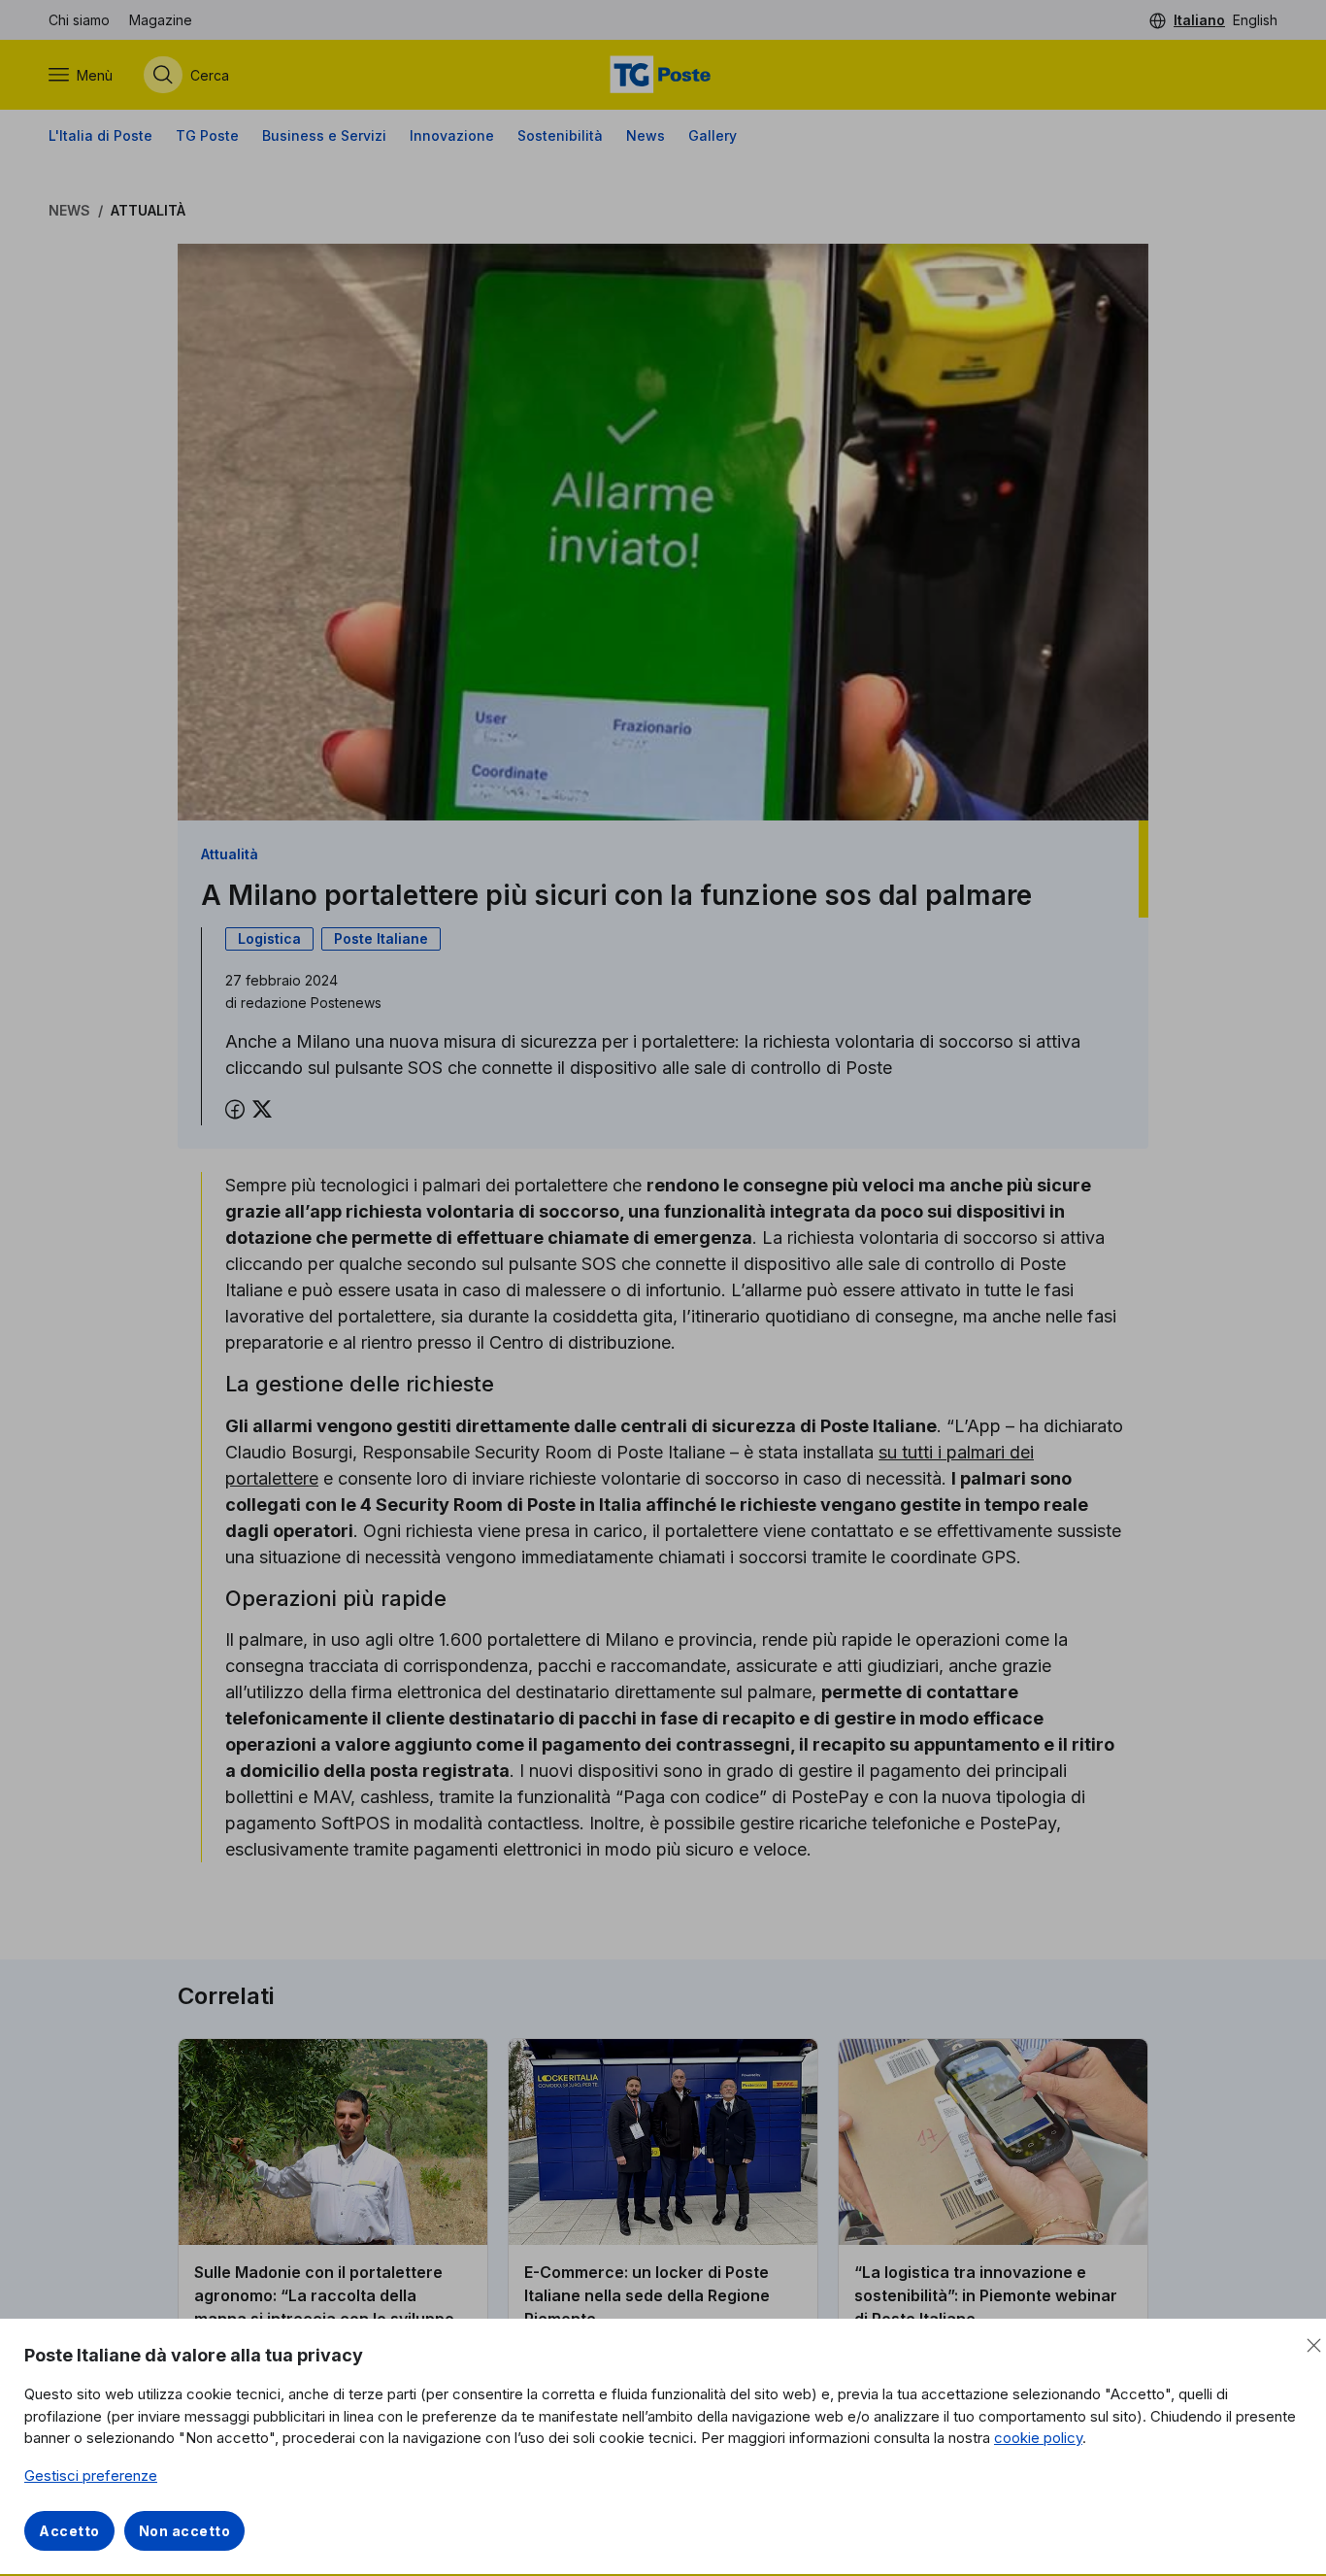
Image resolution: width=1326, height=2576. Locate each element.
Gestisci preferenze (91, 2476)
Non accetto (185, 2531)
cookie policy (1038, 2438)
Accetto (69, 2531)
